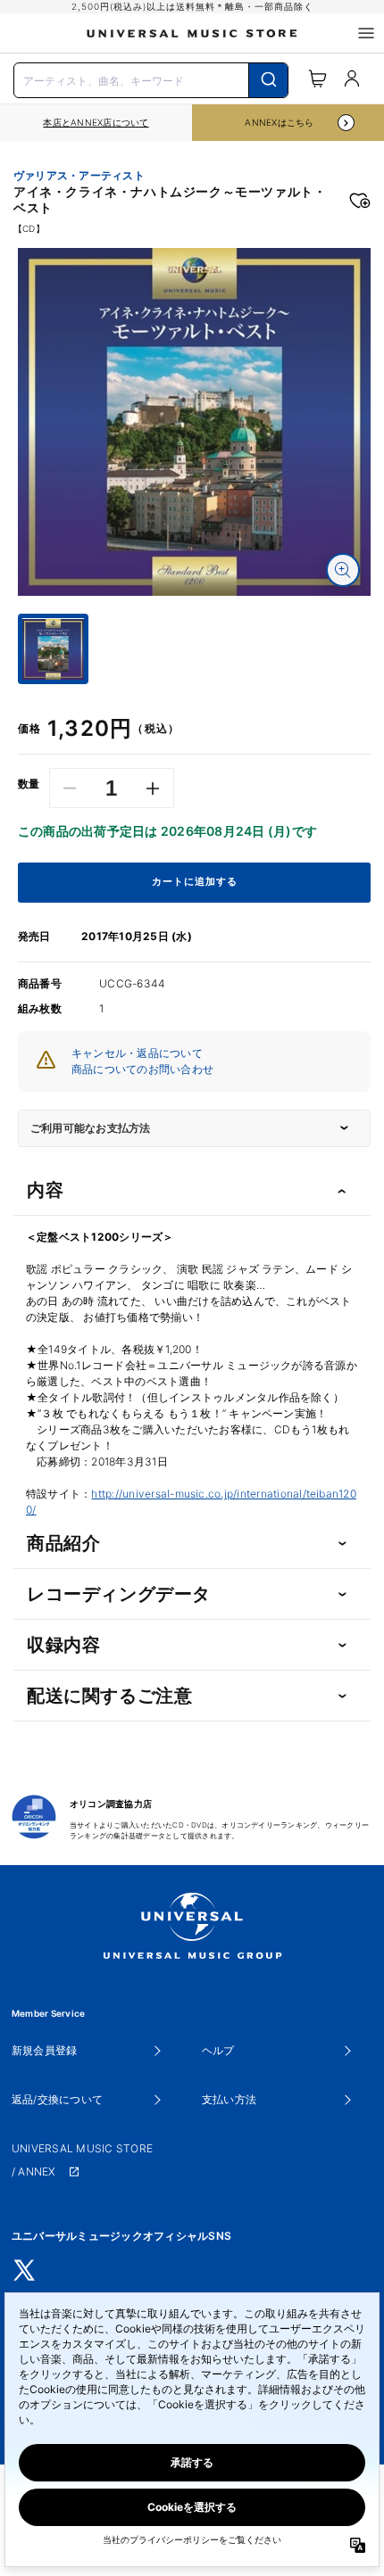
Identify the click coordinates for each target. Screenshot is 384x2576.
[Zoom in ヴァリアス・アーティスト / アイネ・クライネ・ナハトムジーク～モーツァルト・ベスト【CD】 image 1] (343, 570)
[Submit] (268, 80)
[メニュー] (366, 33)
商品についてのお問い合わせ (142, 1069)
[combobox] (151, 78)
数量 (29, 784)
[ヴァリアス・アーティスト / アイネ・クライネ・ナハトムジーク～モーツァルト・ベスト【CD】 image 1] (194, 421)
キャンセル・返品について (137, 1053)
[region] (96, 123)
